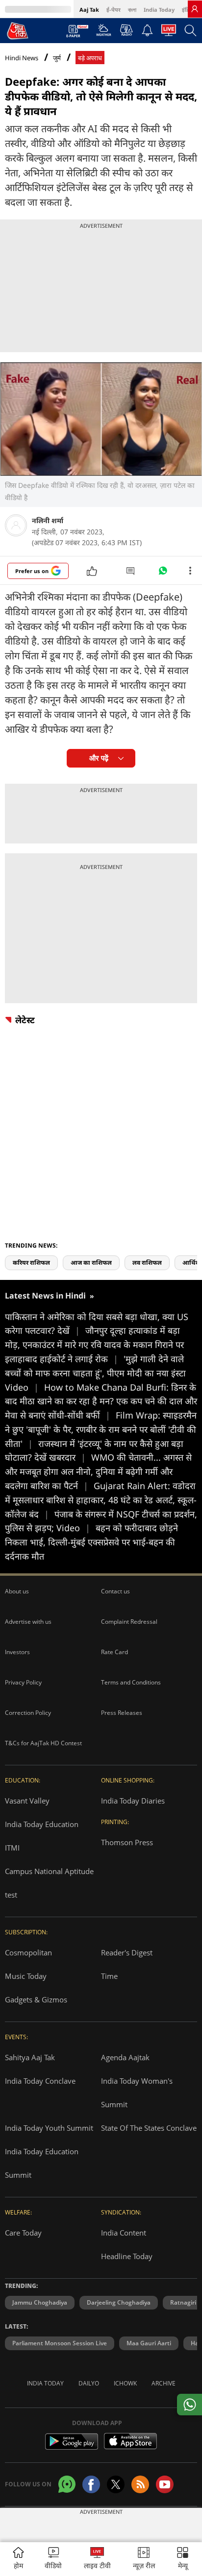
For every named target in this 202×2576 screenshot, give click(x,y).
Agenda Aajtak (125, 2057)
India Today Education (42, 1824)
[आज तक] (18, 30)
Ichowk (125, 2383)
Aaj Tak (89, 10)
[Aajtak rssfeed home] (140, 2484)
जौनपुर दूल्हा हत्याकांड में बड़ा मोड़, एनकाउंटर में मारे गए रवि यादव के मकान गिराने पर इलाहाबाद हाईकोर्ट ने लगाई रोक (94, 1345)
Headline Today (127, 2256)
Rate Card (114, 1652)
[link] (195, 9)
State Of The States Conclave (149, 2128)
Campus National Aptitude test (49, 1883)
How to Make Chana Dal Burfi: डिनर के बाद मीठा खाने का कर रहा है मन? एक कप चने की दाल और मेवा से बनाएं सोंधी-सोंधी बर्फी (101, 1401)
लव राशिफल (147, 1263)
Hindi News (22, 58)
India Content (124, 2233)
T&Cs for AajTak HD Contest (43, 1743)
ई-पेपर (114, 10)
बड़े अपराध (90, 58)
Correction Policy (28, 1713)
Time (109, 1976)
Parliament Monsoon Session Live (60, 2343)
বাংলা (132, 10)
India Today (159, 10)
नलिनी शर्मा (48, 520)
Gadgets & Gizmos (36, 1999)
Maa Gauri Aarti (149, 2343)
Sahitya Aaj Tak (30, 2057)
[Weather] (104, 33)
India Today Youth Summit (49, 2128)
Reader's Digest (127, 1952)
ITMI (12, 1848)
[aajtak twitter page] (116, 2484)
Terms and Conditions (131, 1682)
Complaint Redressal (129, 1622)
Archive (164, 2383)
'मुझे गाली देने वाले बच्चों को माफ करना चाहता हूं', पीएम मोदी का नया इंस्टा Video (95, 1373)
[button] (183, 2559)
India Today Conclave (40, 2081)
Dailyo (89, 2383)
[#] (163, 573)
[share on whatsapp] (189, 2405)
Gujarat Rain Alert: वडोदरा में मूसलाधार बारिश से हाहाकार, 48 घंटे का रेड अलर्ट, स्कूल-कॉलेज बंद (101, 1500)
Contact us (115, 1591)
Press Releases (122, 1713)
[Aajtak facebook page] (91, 2484)
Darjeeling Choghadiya (119, 2302)
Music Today (26, 1976)
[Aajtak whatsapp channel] (67, 2484)
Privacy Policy (23, 1682)
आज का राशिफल (91, 1263)
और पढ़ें (99, 758)
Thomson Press (127, 1842)
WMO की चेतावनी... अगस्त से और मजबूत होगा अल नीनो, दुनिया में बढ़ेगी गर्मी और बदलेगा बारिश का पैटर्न (98, 1471)
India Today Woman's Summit (137, 2093)
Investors (17, 1652)
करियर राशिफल (31, 1263)
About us (17, 1591)
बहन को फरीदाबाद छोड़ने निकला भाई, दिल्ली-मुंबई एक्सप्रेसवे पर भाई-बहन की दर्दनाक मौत (91, 1542)
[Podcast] (126, 30)
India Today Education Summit (42, 2163)
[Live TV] (169, 33)
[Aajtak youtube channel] (165, 2484)
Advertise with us (28, 1622)
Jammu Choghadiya (40, 2302)
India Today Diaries (133, 1801)
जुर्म (57, 58)
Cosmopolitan (28, 1952)
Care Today (23, 2233)
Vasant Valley (27, 1801)
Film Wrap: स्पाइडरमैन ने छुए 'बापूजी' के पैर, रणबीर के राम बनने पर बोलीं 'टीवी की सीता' (101, 1429)
